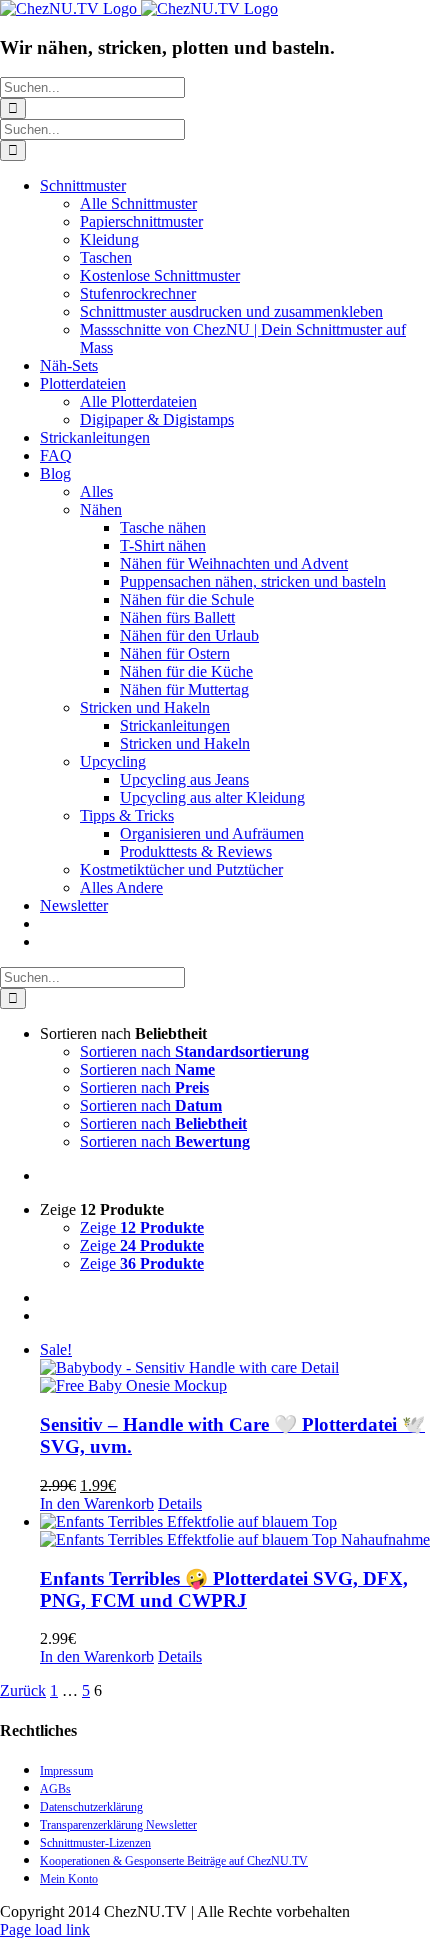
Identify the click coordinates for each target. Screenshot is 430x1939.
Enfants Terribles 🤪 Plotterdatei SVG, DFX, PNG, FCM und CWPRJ (224, 1589)
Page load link (45, 1929)
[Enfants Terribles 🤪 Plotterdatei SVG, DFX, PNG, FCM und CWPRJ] (235, 1531)
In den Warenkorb (97, 1503)
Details (180, 1503)
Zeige (142, 1227)
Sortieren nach (194, 1051)
